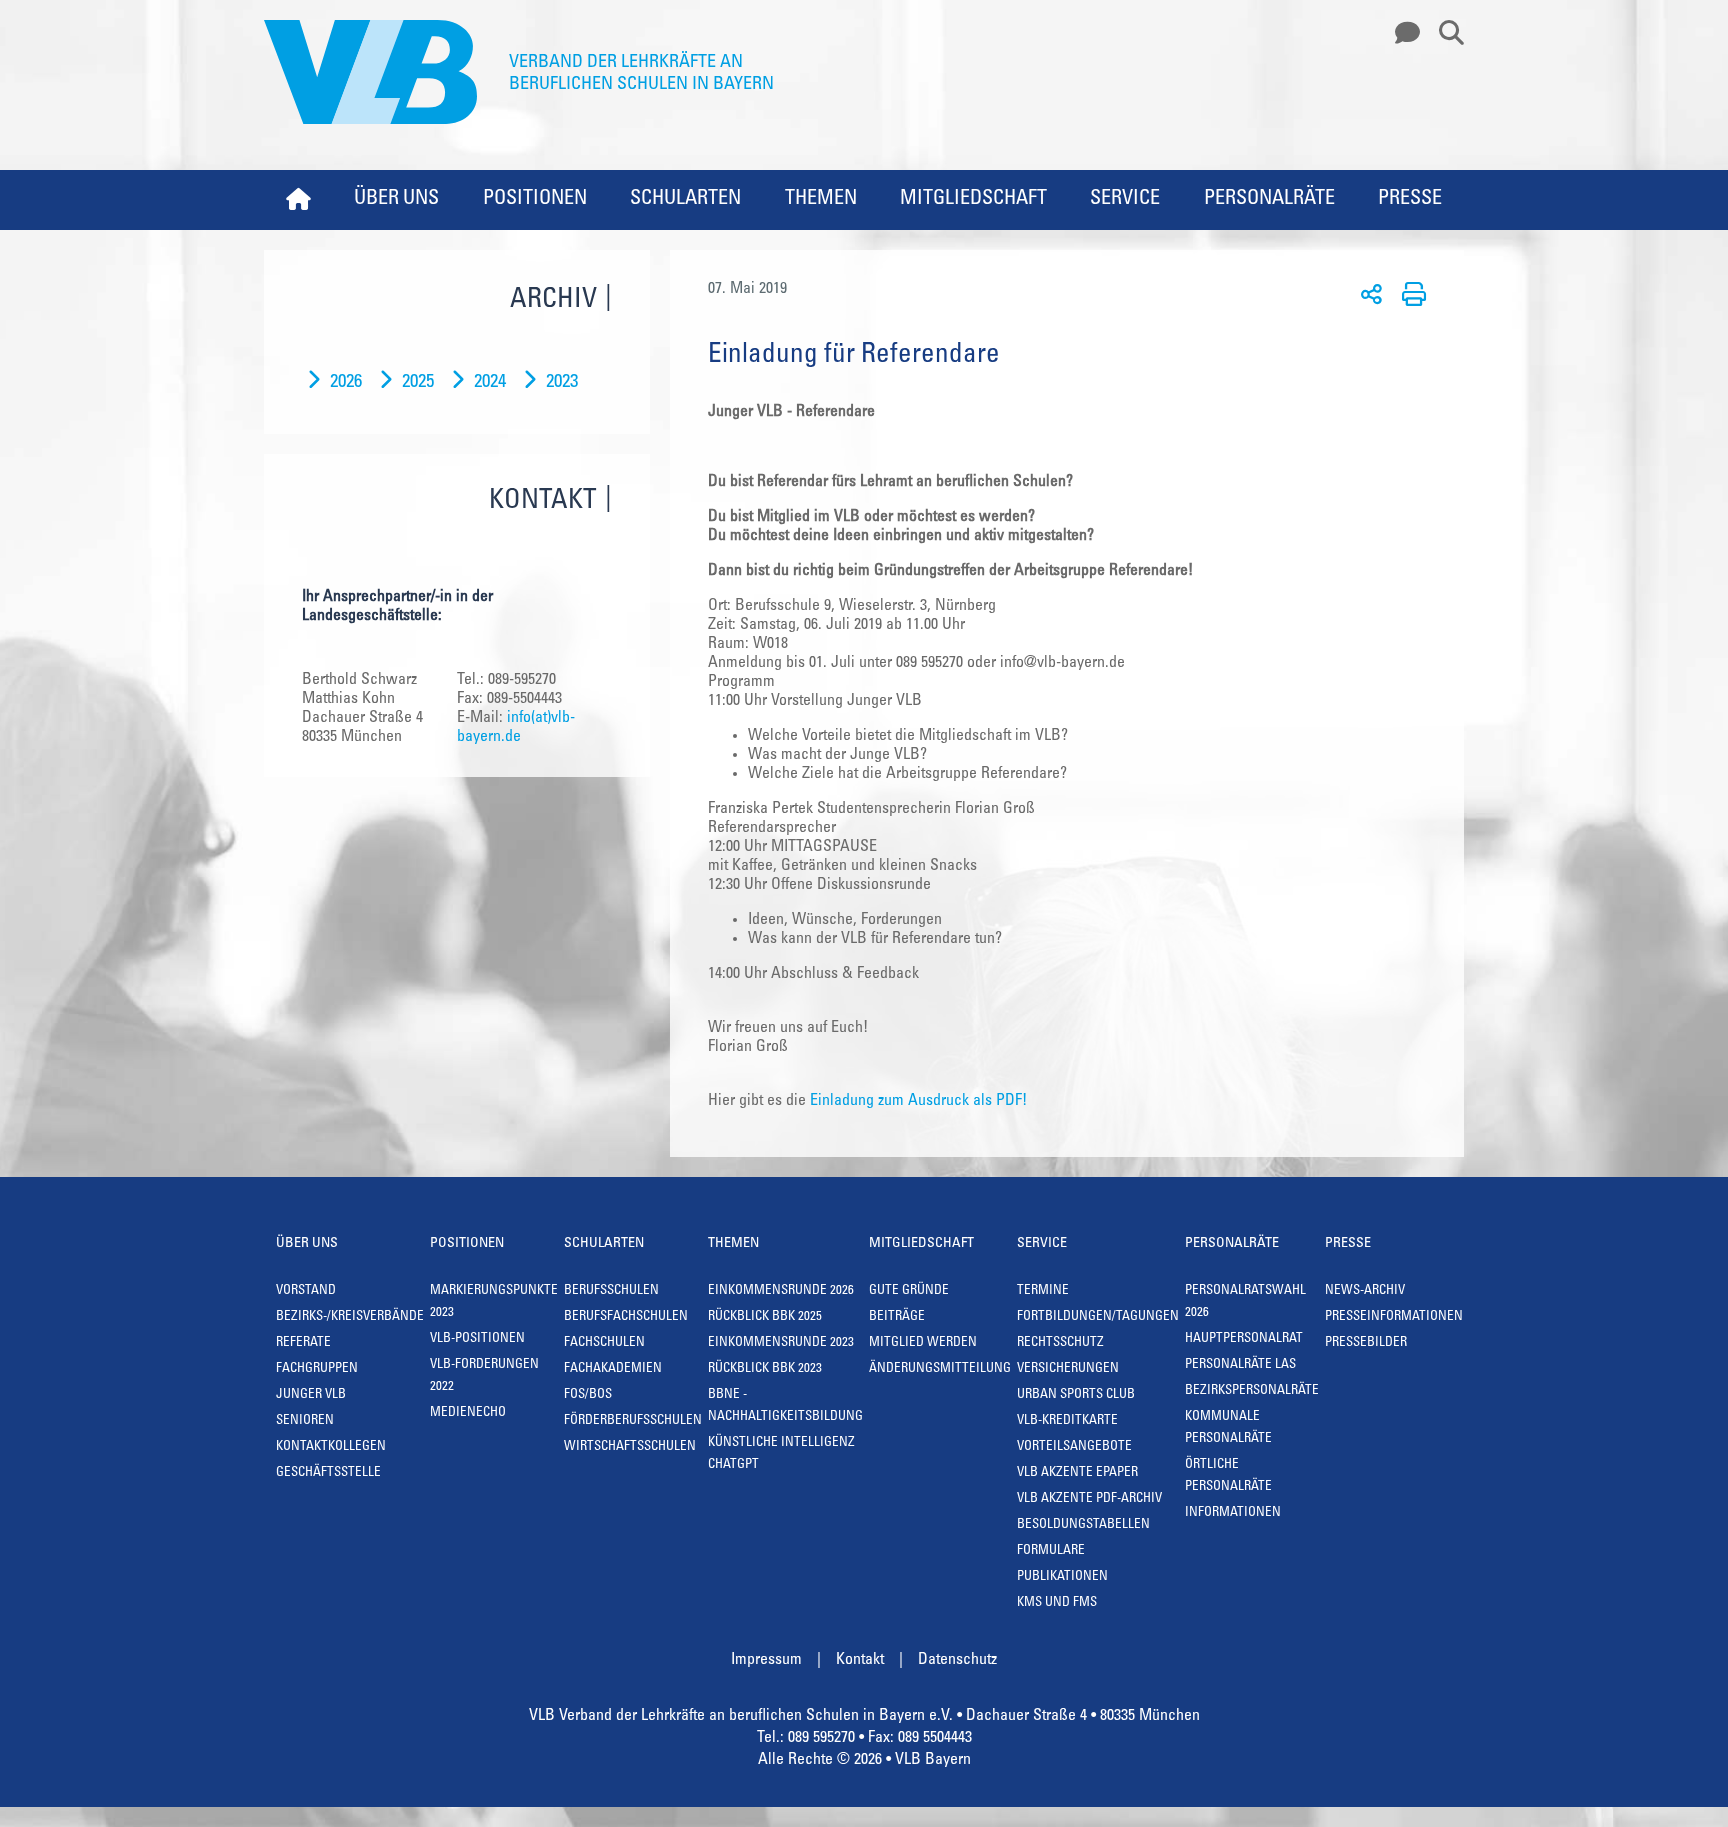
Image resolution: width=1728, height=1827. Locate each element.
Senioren (305, 1421)
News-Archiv (1365, 1291)
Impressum (766, 1660)
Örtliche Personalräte (1228, 1476)
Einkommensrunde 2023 (781, 1343)
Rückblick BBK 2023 (765, 1369)
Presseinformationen (1394, 1317)
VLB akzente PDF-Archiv (1089, 1499)
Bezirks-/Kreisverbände (350, 1317)
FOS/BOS (588, 1395)
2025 (418, 382)
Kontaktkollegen (331, 1447)
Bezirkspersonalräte (1252, 1391)
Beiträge (897, 1317)
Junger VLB (311, 1395)
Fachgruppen (317, 1369)
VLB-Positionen (477, 1339)
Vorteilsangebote (1074, 1447)
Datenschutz (957, 1660)
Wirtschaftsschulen (630, 1447)
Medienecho (468, 1413)
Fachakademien (613, 1369)
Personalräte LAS (1240, 1365)
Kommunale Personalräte (1228, 1428)
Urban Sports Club (1076, 1395)
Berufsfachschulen (626, 1317)
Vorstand (306, 1291)
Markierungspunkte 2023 (494, 1302)
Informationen (1233, 1513)
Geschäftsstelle (328, 1473)
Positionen (535, 200)
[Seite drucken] (1410, 293)
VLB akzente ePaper (1077, 1473)
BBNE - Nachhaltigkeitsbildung (785, 1406)
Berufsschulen (611, 1291)
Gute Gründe (909, 1291)
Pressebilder (1366, 1343)
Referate (303, 1343)
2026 (346, 382)
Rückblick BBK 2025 (765, 1317)
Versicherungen (1068, 1369)
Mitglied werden (923, 1343)
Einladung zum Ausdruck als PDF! (918, 1101)
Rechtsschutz (1060, 1343)
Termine (1043, 1291)
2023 (562, 382)
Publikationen (1062, 1577)
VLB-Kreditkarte (1067, 1421)
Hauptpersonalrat (1244, 1339)
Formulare (1051, 1551)
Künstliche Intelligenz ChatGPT (781, 1454)
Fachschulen (604, 1343)
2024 (490, 382)
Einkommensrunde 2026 (781, 1291)
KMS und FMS (1057, 1603)
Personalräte (1269, 200)
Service (1125, 200)
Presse (1410, 200)
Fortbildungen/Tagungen (1098, 1317)
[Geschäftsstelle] (1402, 34)
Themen (821, 200)
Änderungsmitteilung (940, 1369)
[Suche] (1444, 34)
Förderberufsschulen (633, 1421)
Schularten (685, 200)
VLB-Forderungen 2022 (484, 1376)
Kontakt (860, 1660)
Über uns (396, 200)
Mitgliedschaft (973, 200)
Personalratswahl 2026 (1245, 1302)
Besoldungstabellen (1083, 1525)
